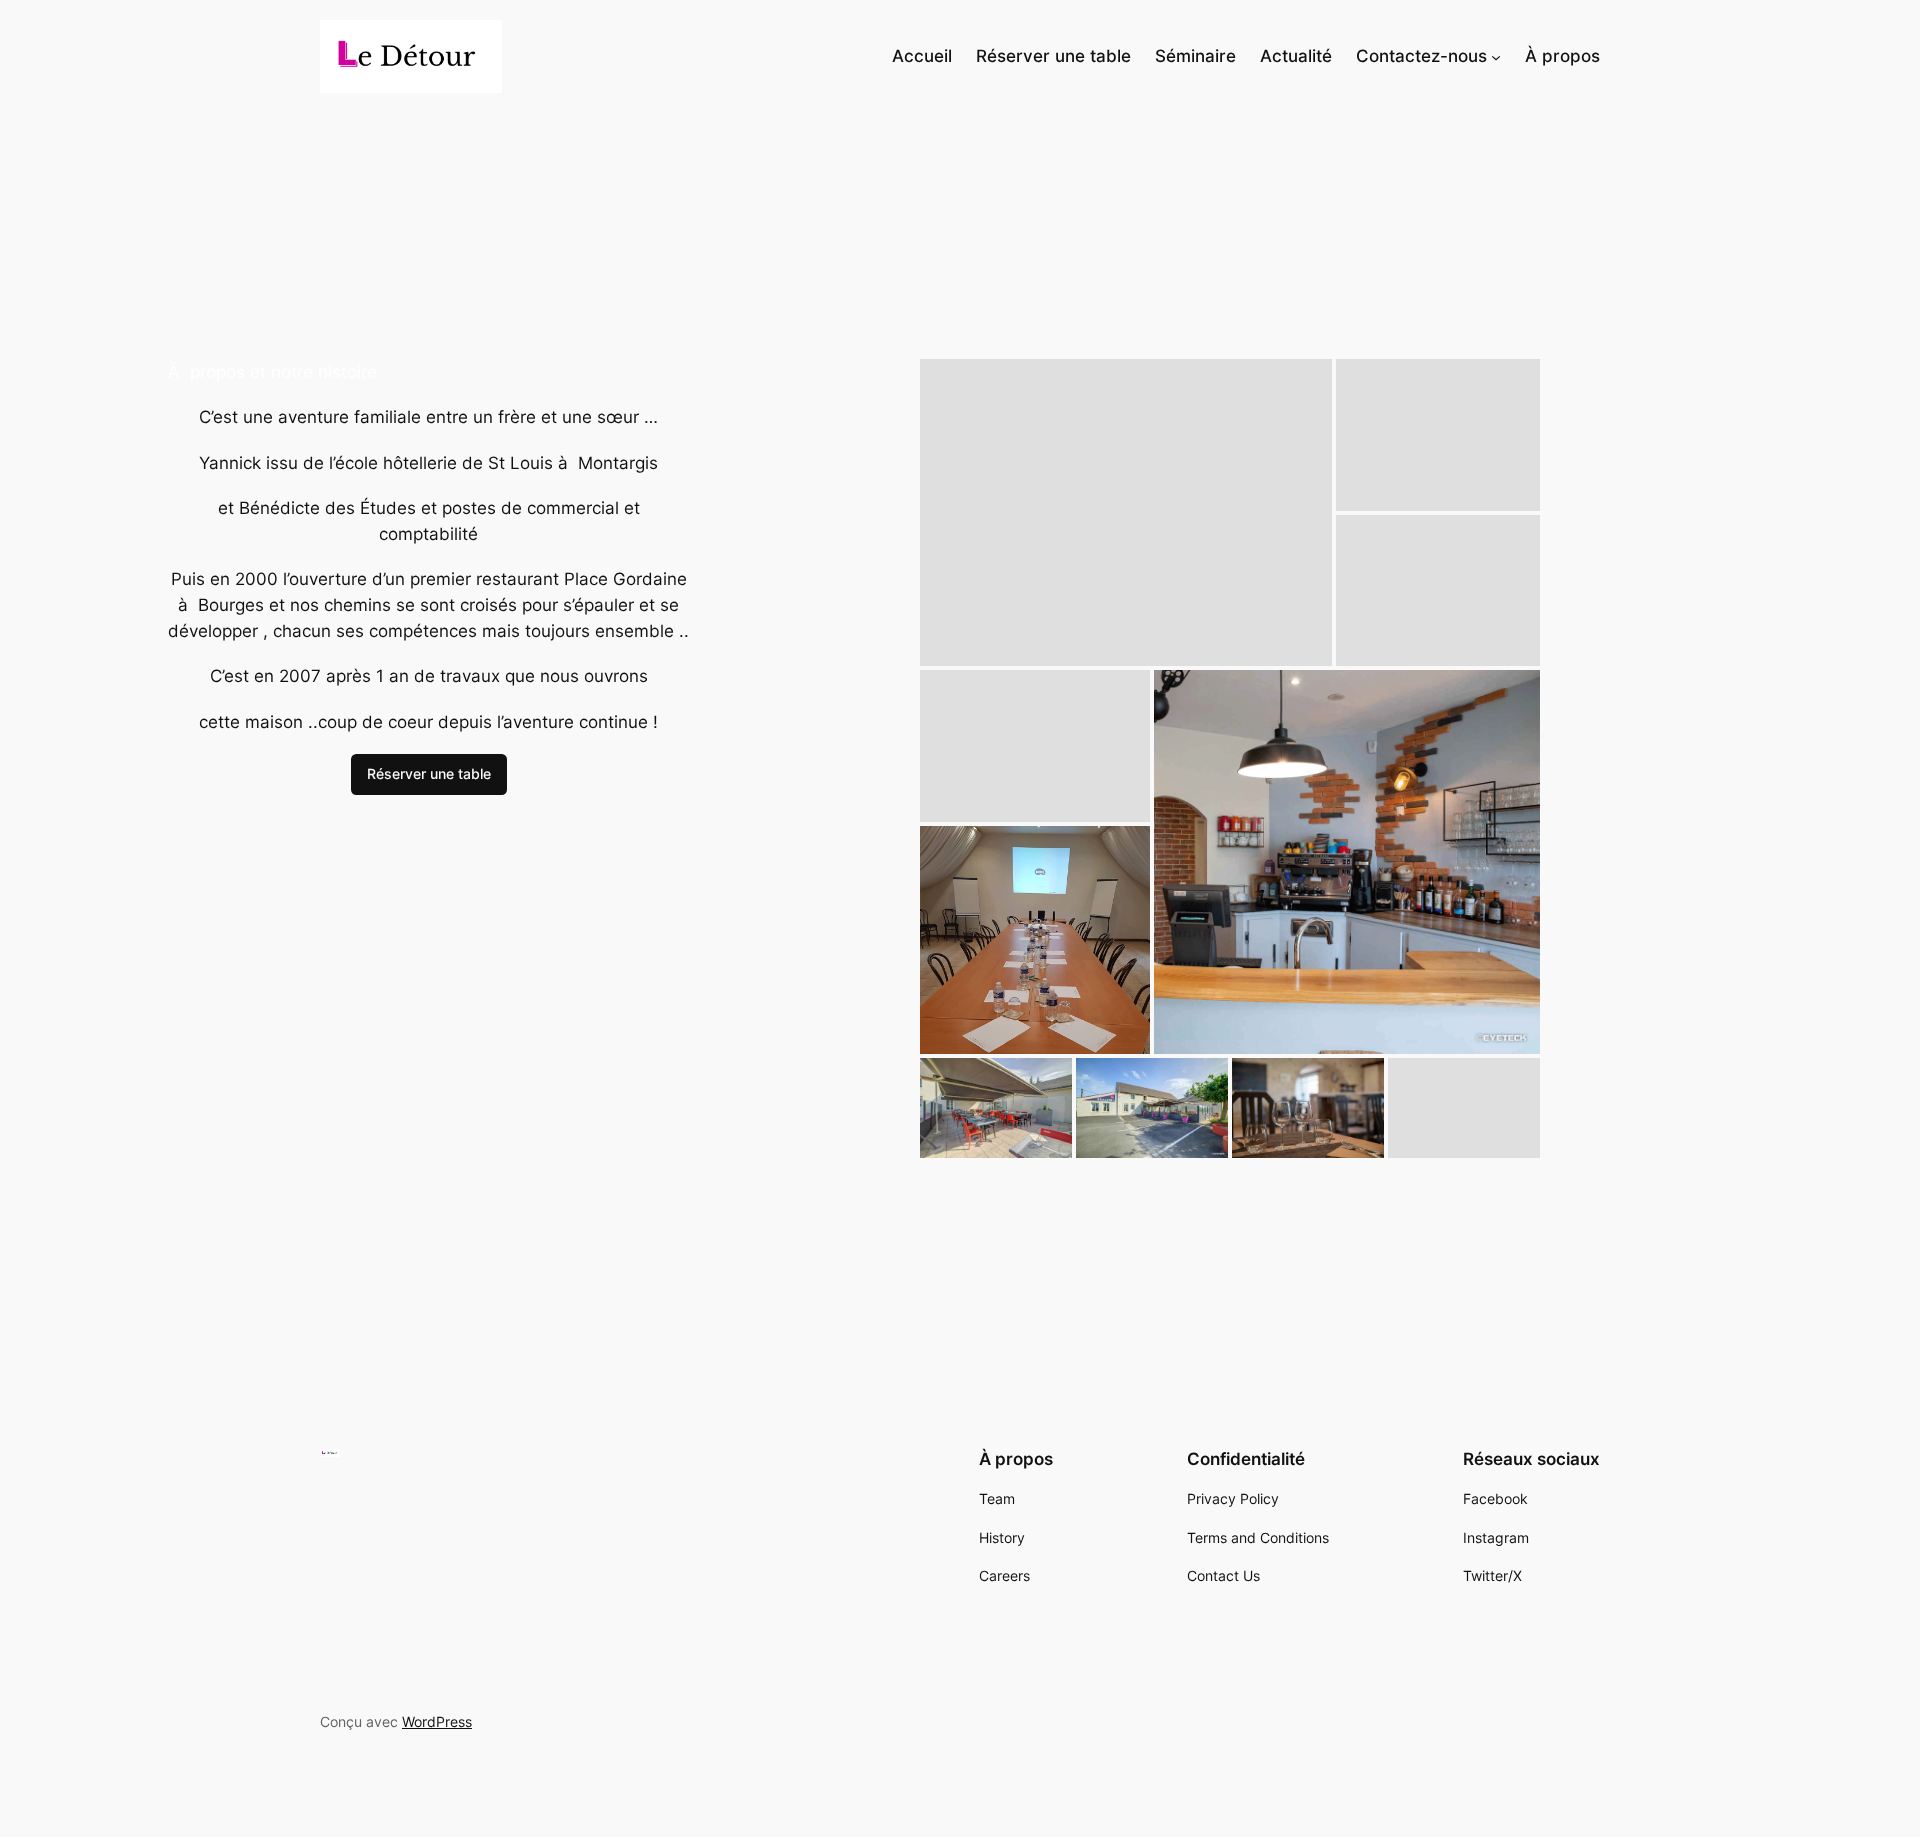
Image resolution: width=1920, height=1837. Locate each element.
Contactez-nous (1421, 56)
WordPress (437, 1721)
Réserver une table (429, 773)
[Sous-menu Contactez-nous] (1496, 56)
